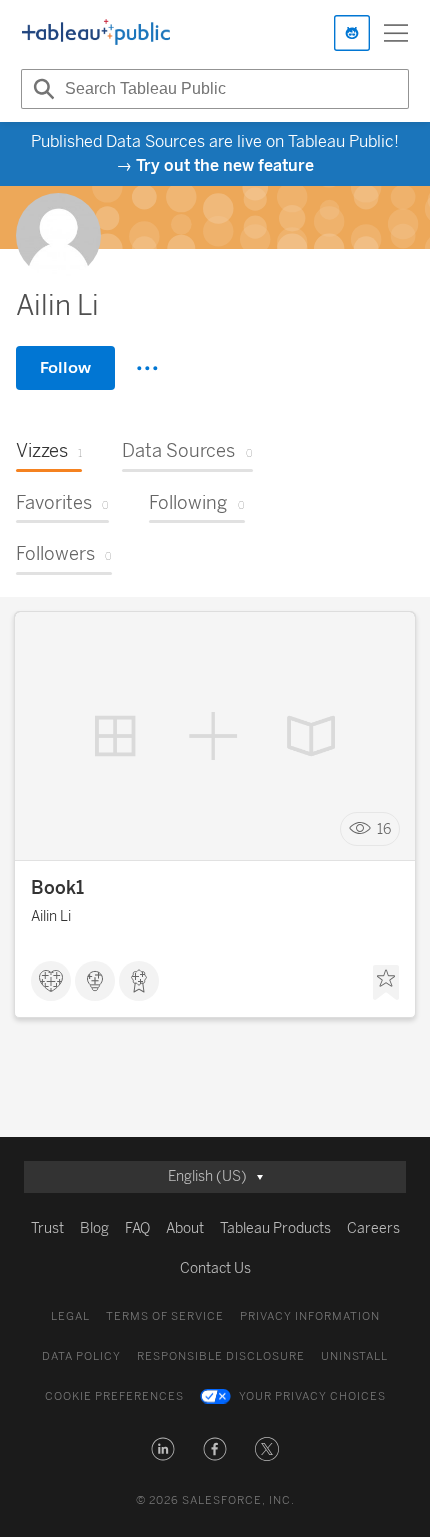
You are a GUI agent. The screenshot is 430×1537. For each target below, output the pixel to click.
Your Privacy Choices (312, 1396)
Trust (47, 1228)
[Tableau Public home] (96, 33)
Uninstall (354, 1356)
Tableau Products (275, 1228)
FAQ (137, 1228)
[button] (163, 1449)
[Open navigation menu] (396, 33)
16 (384, 829)
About (185, 1228)
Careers (373, 1228)
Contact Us (215, 1268)
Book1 (57, 888)
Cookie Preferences (114, 1396)
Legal (70, 1316)
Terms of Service (165, 1316)
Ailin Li (51, 916)
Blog (94, 1228)
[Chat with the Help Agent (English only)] (352, 33)
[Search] (41, 89)
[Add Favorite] (386, 983)
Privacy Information (310, 1316)
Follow (65, 367)
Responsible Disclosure (221, 1356)
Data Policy (81, 1356)
